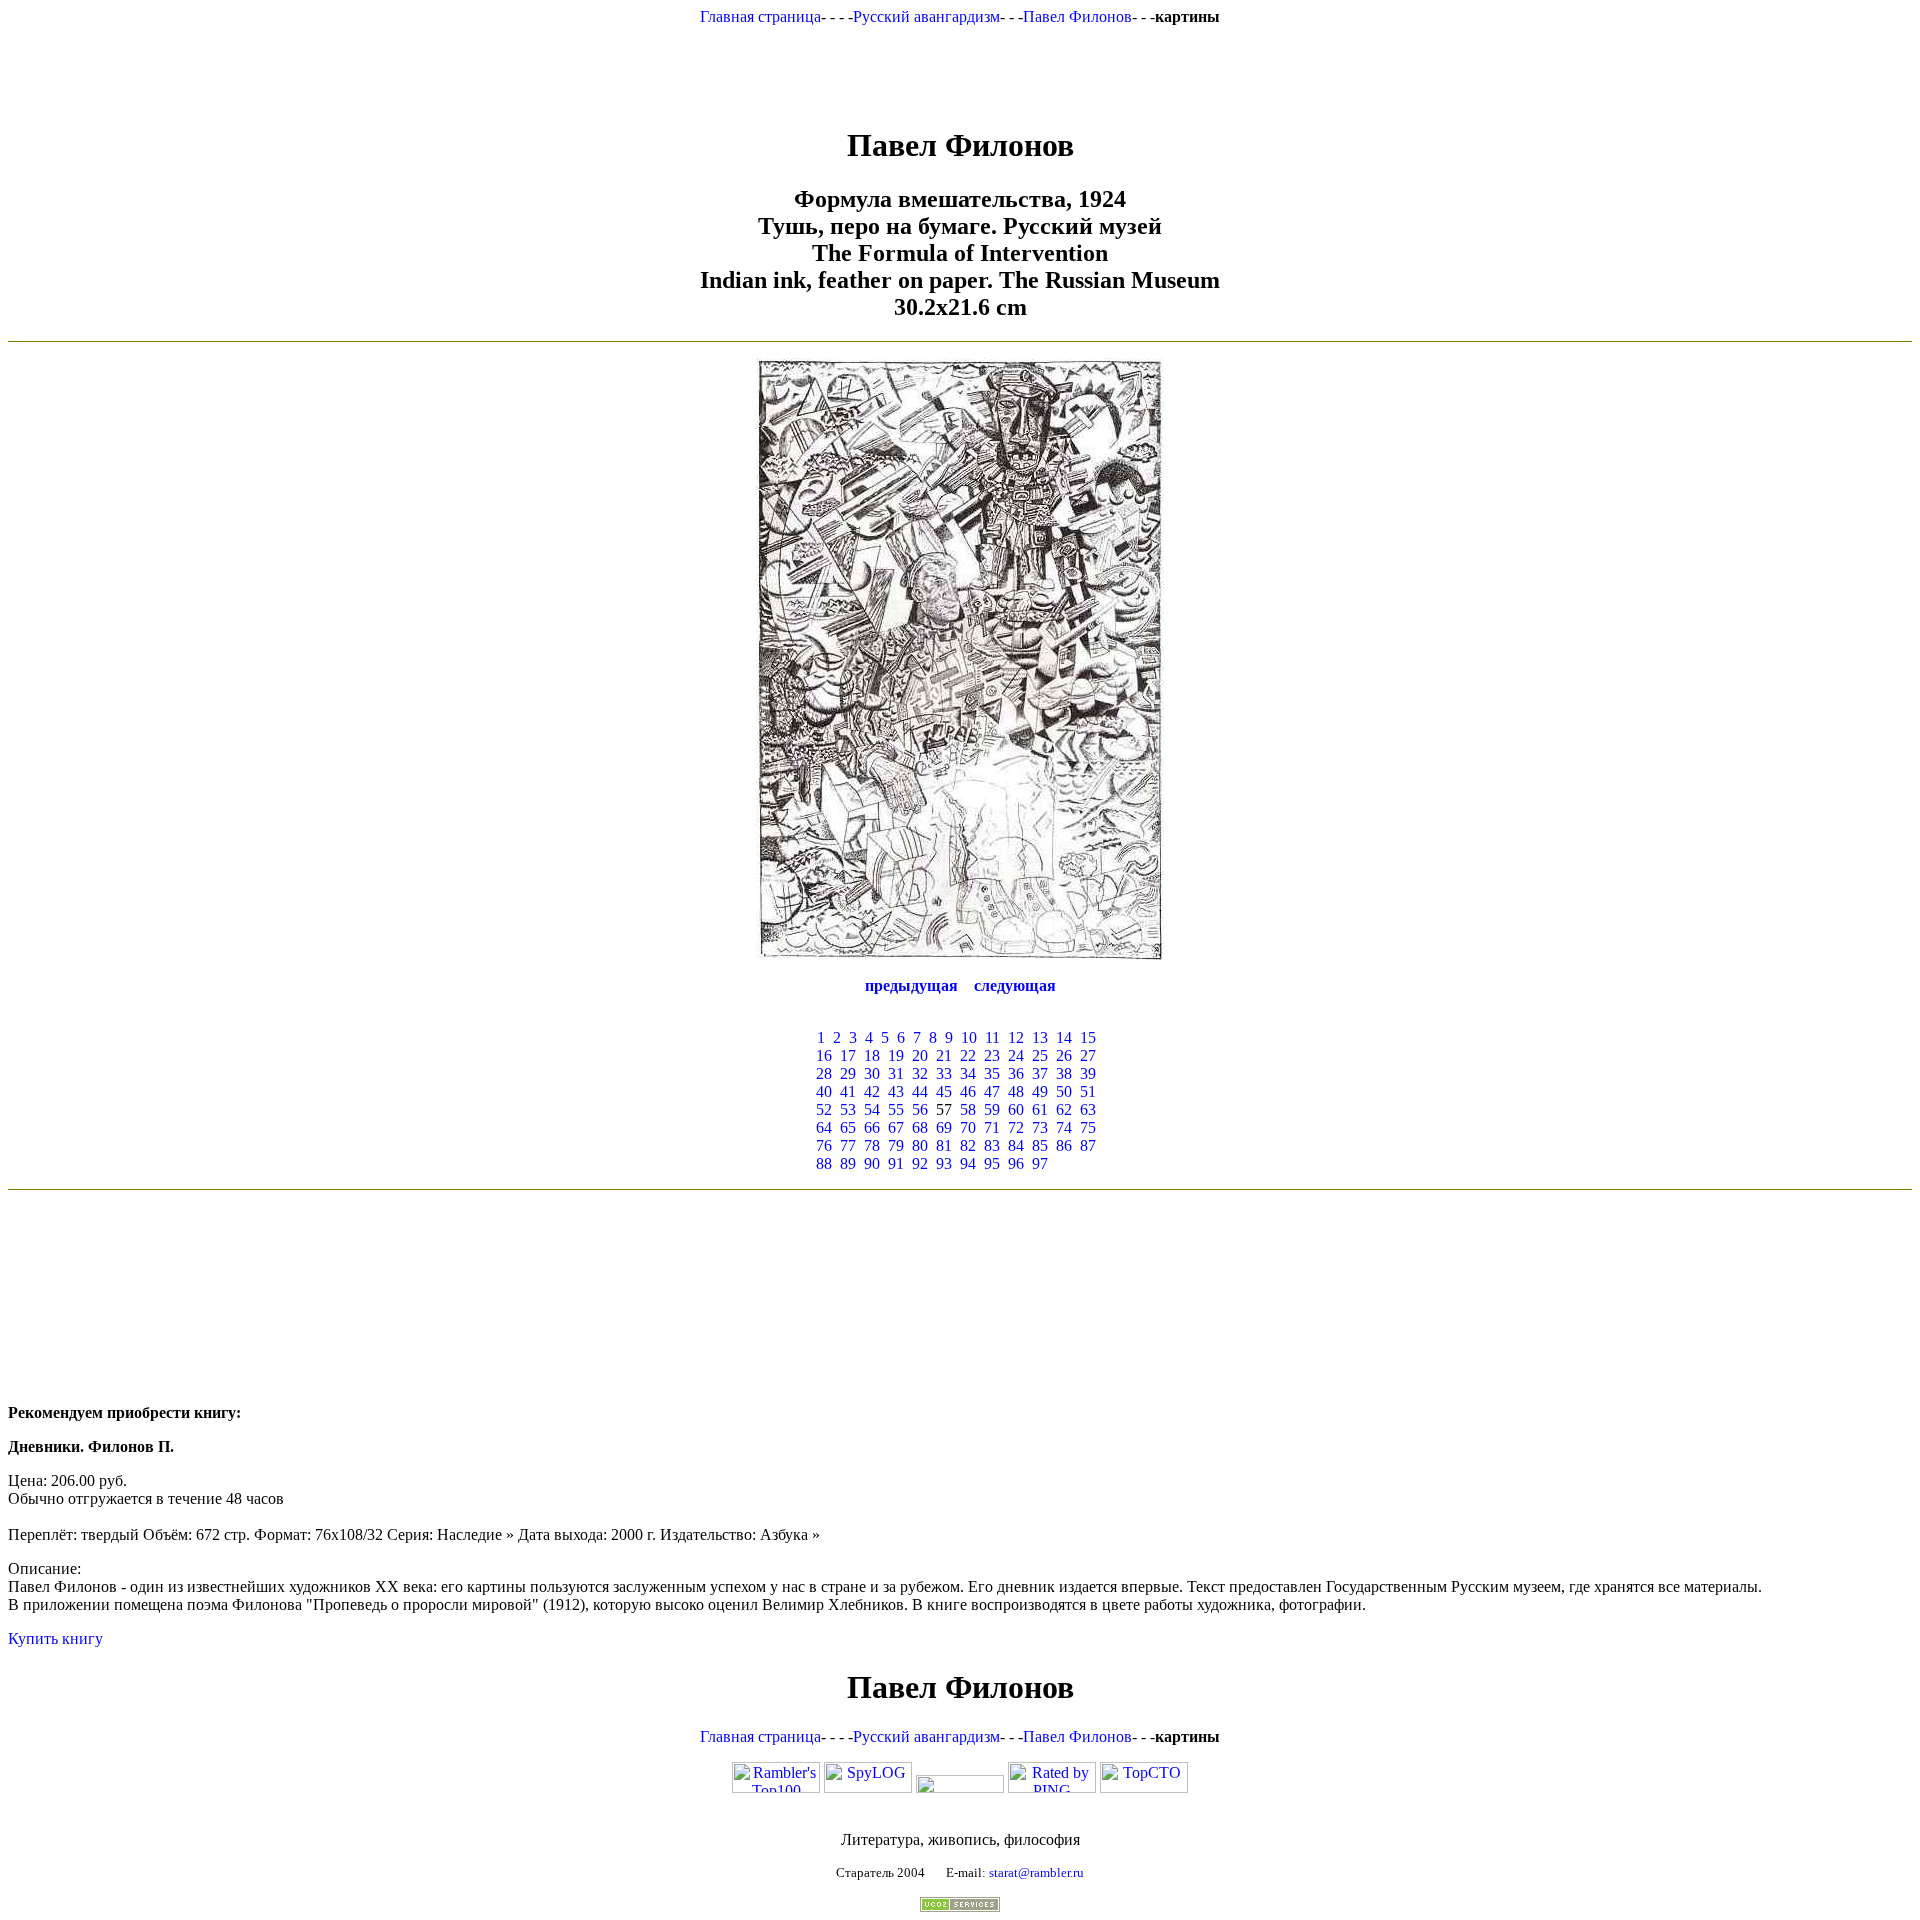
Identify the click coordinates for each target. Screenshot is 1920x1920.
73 (1040, 1127)
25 (1040, 1055)
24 (1016, 1055)
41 (848, 1091)
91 (896, 1163)
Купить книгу (55, 1638)
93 (944, 1163)
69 (944, 1127)
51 (1088, 1091)
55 (896, 1109)
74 (1064, 1127)
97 (1040, 1163)
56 (920, 1109)
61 (1040, 1109)
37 (1040, 1073)
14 (1064, 1037)
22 (968, 1055)
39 (1088, 1073)
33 (944, 1073)
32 (920, 1073)
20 (920, 1055)
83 (992, 1145)
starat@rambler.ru (1036, 1872)
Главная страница (760, 16)
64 (824, 1127)
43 (896, 1091)
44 (920, 1091)
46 (968, 1091)
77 (848, 1145)
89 (848, 1163)
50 (1064, 1091)
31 (896, 1073)
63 (1088, 1109)
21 (944, 1055)
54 (872, 1109)
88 (824, 1163)
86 (1064, 1145)
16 (824, 1055)
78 (872, 1145)
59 (992, 1109)
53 (848, 1109)
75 (1088, 1127)
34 (968, 1073)
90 (872, 1163)
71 (992, 1127)
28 (824, 1073)
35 (992, 1073)
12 (1016, 1037)
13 (1040, 1037)
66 (872, 1127)
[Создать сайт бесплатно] (960, 1906)
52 (824, 1109)
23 (992, 1055)
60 (1016, 1109)
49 (1040, 1091)
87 (1088, 1145)
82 (968, 1145)
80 (920, 1145)
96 (1016, 1163)
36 (1016, 1073)
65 (848, 1127)
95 (992, 1163)
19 (896, 1055)
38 (1064, 1073)
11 (992, 1037)
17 (848, 1055)
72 (1016, 1127)
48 (1016, 1091)
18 (872, 1055)
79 (896, 1145)
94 (968, 1163)
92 (920, 1163)
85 (1040, 1145)
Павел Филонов (1077, 16)
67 (896, 1127)
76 (824, 1145)
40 (824, 1091)
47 (992, 1091)
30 (872, 1073)
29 (848, 1073)
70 (968, 1127)
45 (944, 1091)
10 (969, 1037)
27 (1088, 1055)
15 (1088, 1037)
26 (1064, 1055)
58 (968, 1109)
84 (1016, 1145)
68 (920, 1127)
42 (872, 1091)
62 (1064, 1109)
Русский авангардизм (926, 16)
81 (944, 1145)
